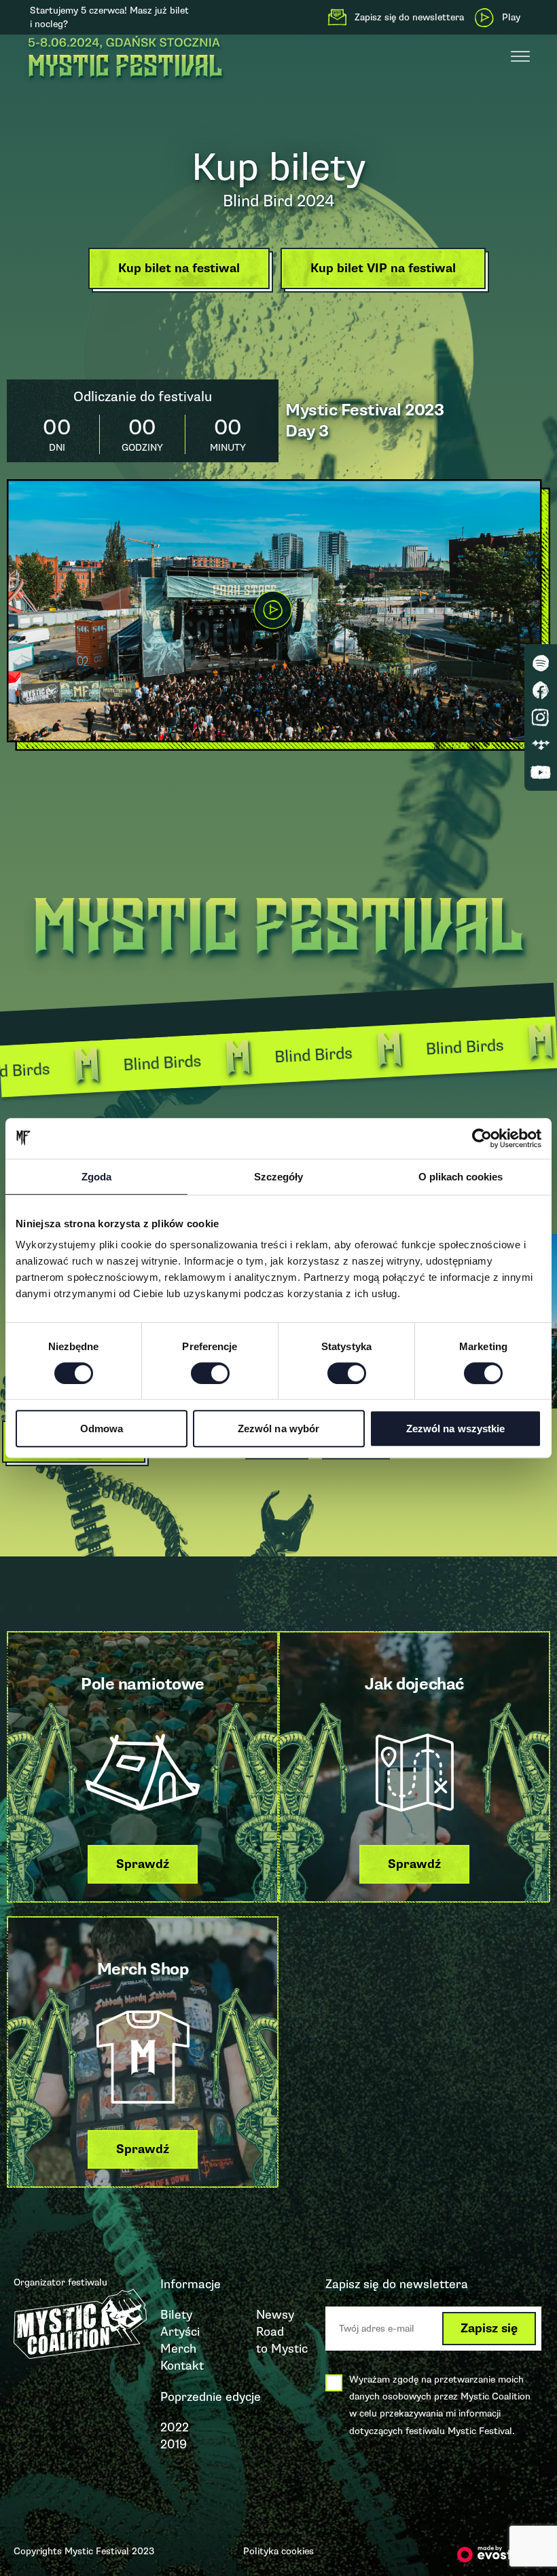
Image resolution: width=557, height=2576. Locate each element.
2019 (174, 2444)
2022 (175, 2427)
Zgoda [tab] (96, 1177)
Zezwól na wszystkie (456, 1429)
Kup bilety (279, 167)
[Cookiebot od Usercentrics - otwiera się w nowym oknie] (482, 1138)
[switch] (210, 1373)
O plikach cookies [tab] (461, 1177)
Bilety (176, 2315)
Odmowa (102, 1429)
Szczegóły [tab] (278, 1177)
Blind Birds (248, 1058)
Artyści (180, 2332)
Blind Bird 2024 (278, 201)
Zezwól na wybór (279, 1429)
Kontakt (182, 2366)
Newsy (275, 2315)
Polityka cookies (278, 2551)
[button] (182, 272)
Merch (178, 2349)
